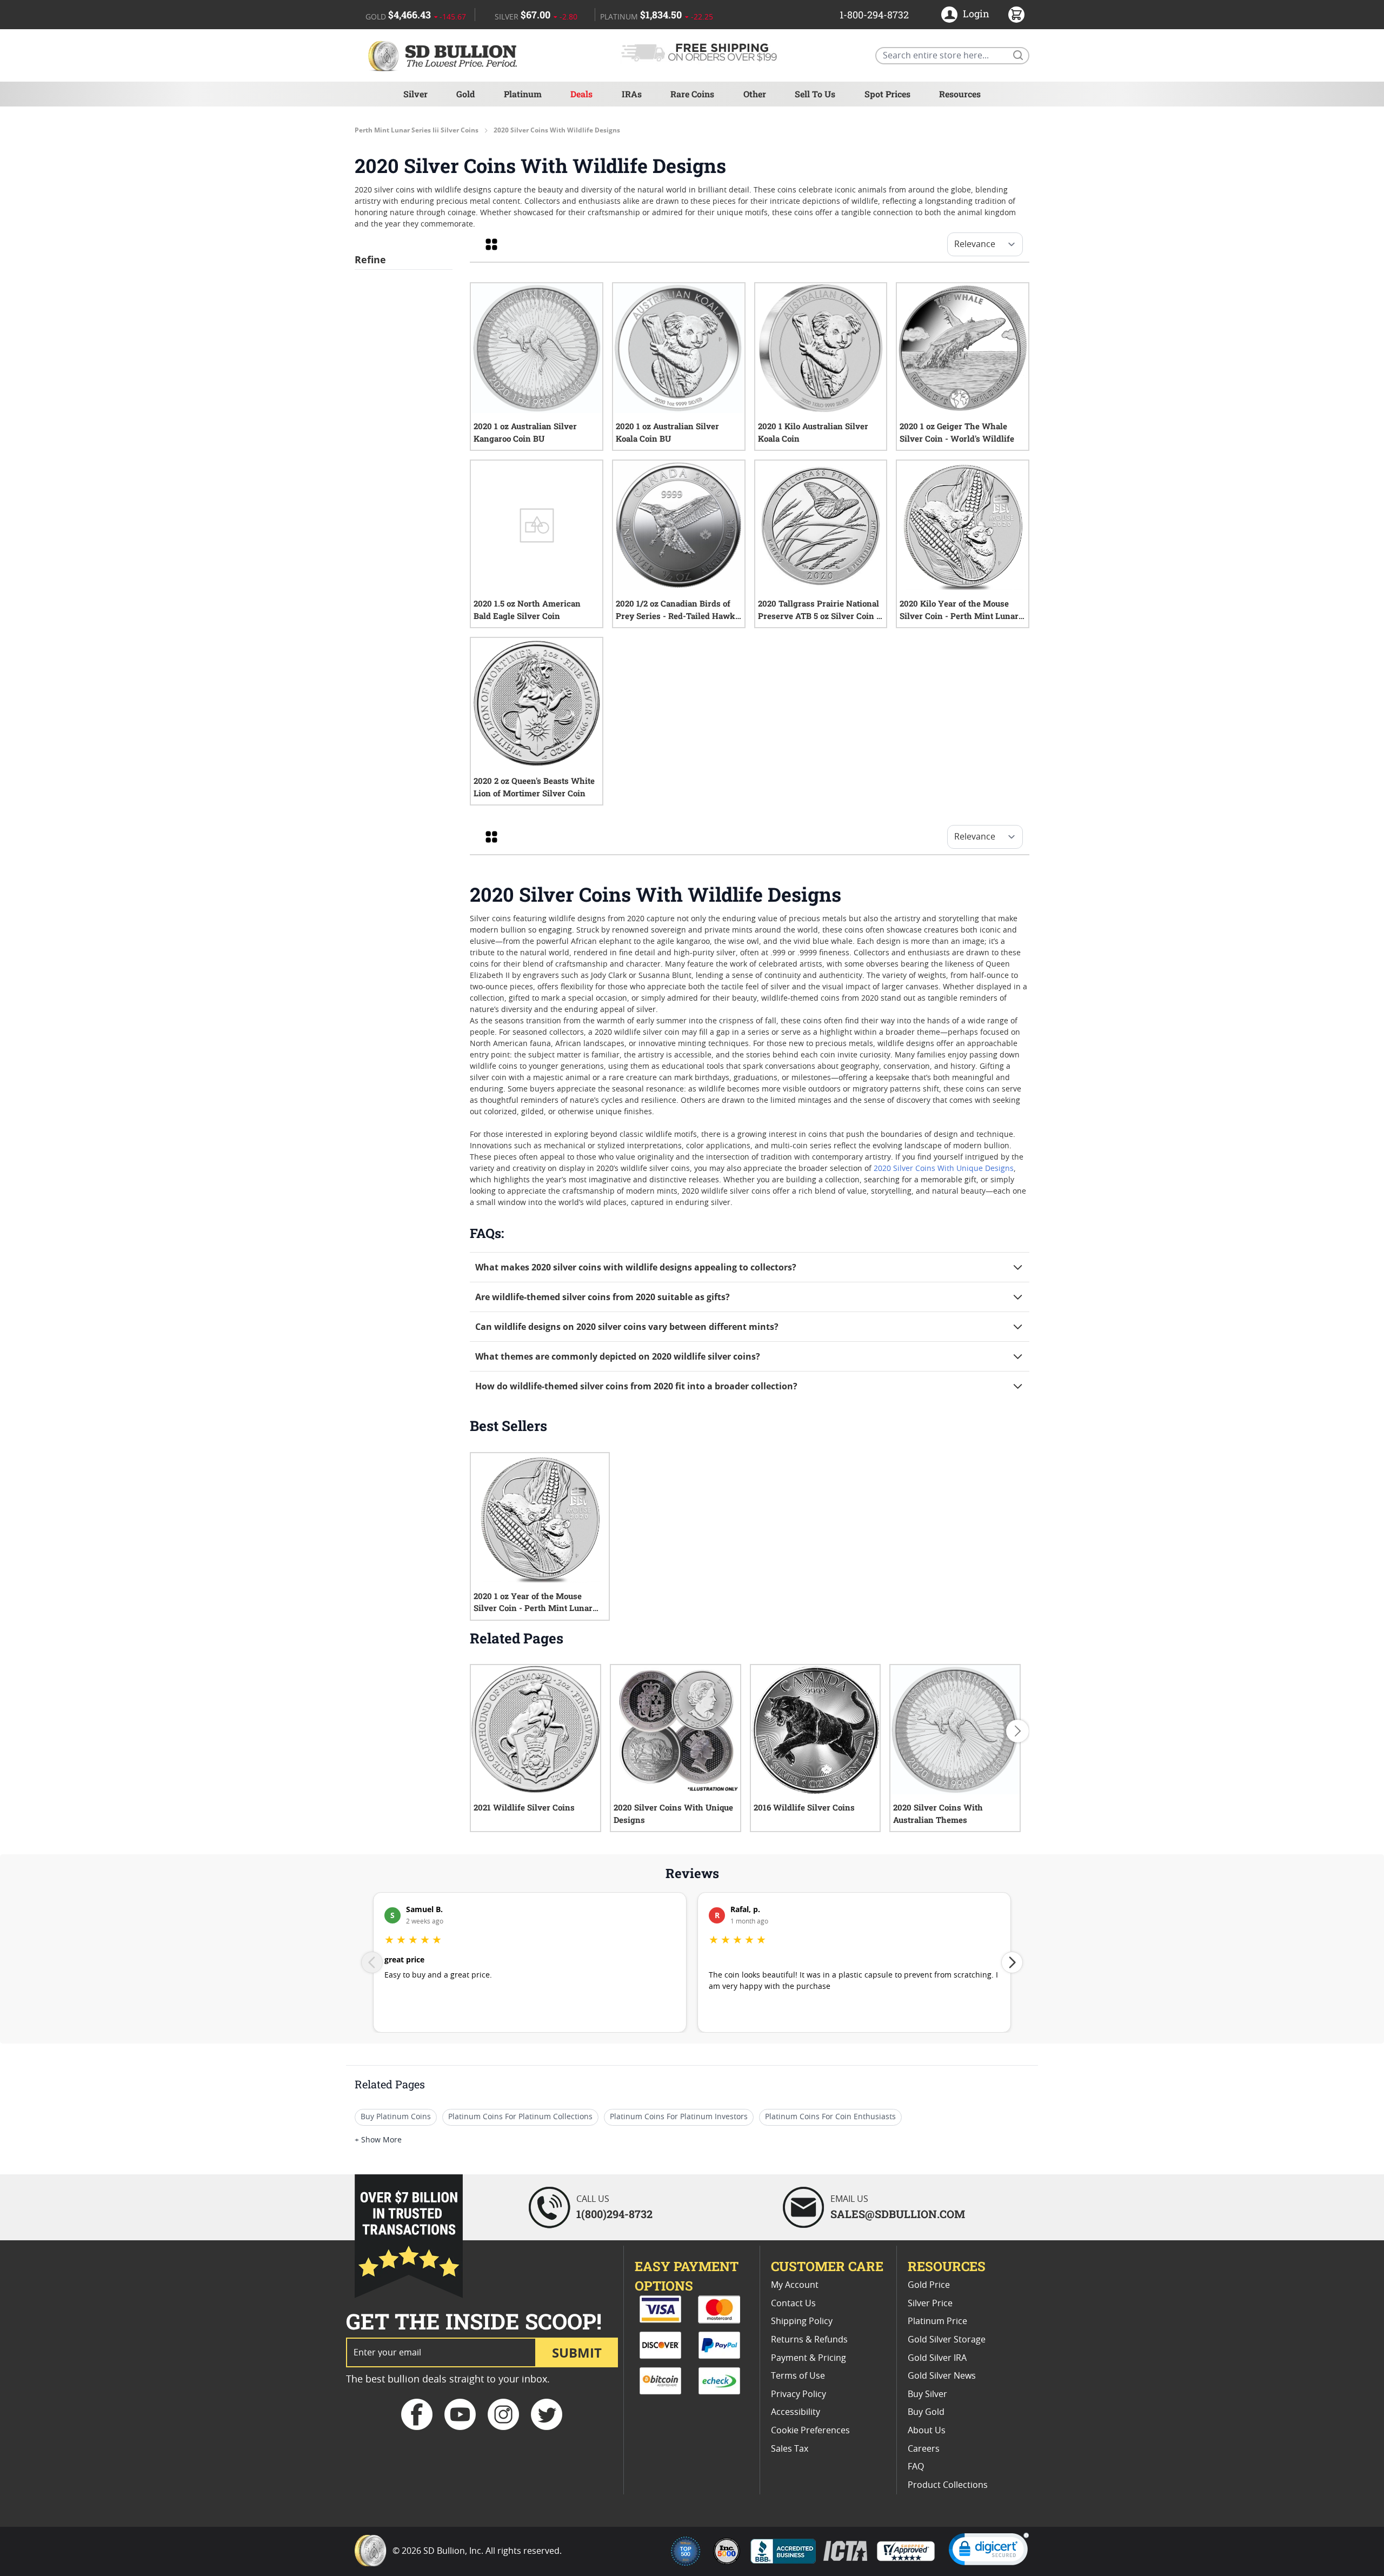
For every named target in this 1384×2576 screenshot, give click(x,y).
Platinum (523, 94)
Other (755, 94)
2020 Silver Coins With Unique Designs (944, 1169)
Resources (960, 94)
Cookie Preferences (810, 2431)
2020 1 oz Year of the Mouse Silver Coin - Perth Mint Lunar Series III (533, 1603)
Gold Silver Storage (947, 2340)
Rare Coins (692, 94)
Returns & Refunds (809, 2340)
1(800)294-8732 (614, 2214)
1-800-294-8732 (874, 15)
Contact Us (793, 2304)
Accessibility (796, 2412)
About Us (927, 2431)
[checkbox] (491, 244)
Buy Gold (926, 2412)
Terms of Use (798, 2376)
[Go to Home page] (444, 55)
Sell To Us (815, 94)
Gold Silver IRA (937, 2358)
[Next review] (1012, 1962)
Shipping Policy (802, 2321)
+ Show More (378, 2140)
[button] (989, 2551)
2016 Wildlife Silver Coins (804, 1807)
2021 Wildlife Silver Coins (524, 1807)
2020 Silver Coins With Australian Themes (938, 1813)
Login (976, 14)
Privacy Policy (799, 2394)
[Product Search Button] (1017, 55)
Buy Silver (927, 2394)
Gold (465, 94)
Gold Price (929, 2285)
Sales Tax (790, 2449)
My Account (795, 2285)
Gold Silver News (942, 2376)
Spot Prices (887, 94)
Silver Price (930, 2304)
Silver (415, 94)
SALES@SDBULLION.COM (898, 2214)
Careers (924, 2449)
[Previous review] (372, 1962)
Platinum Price (937, 2321)
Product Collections (948, 2485)
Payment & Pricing (809, 2358)
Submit (577, 2352)
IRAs (632, 94)
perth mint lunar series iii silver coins (417, 130)
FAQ (916, 2467)
